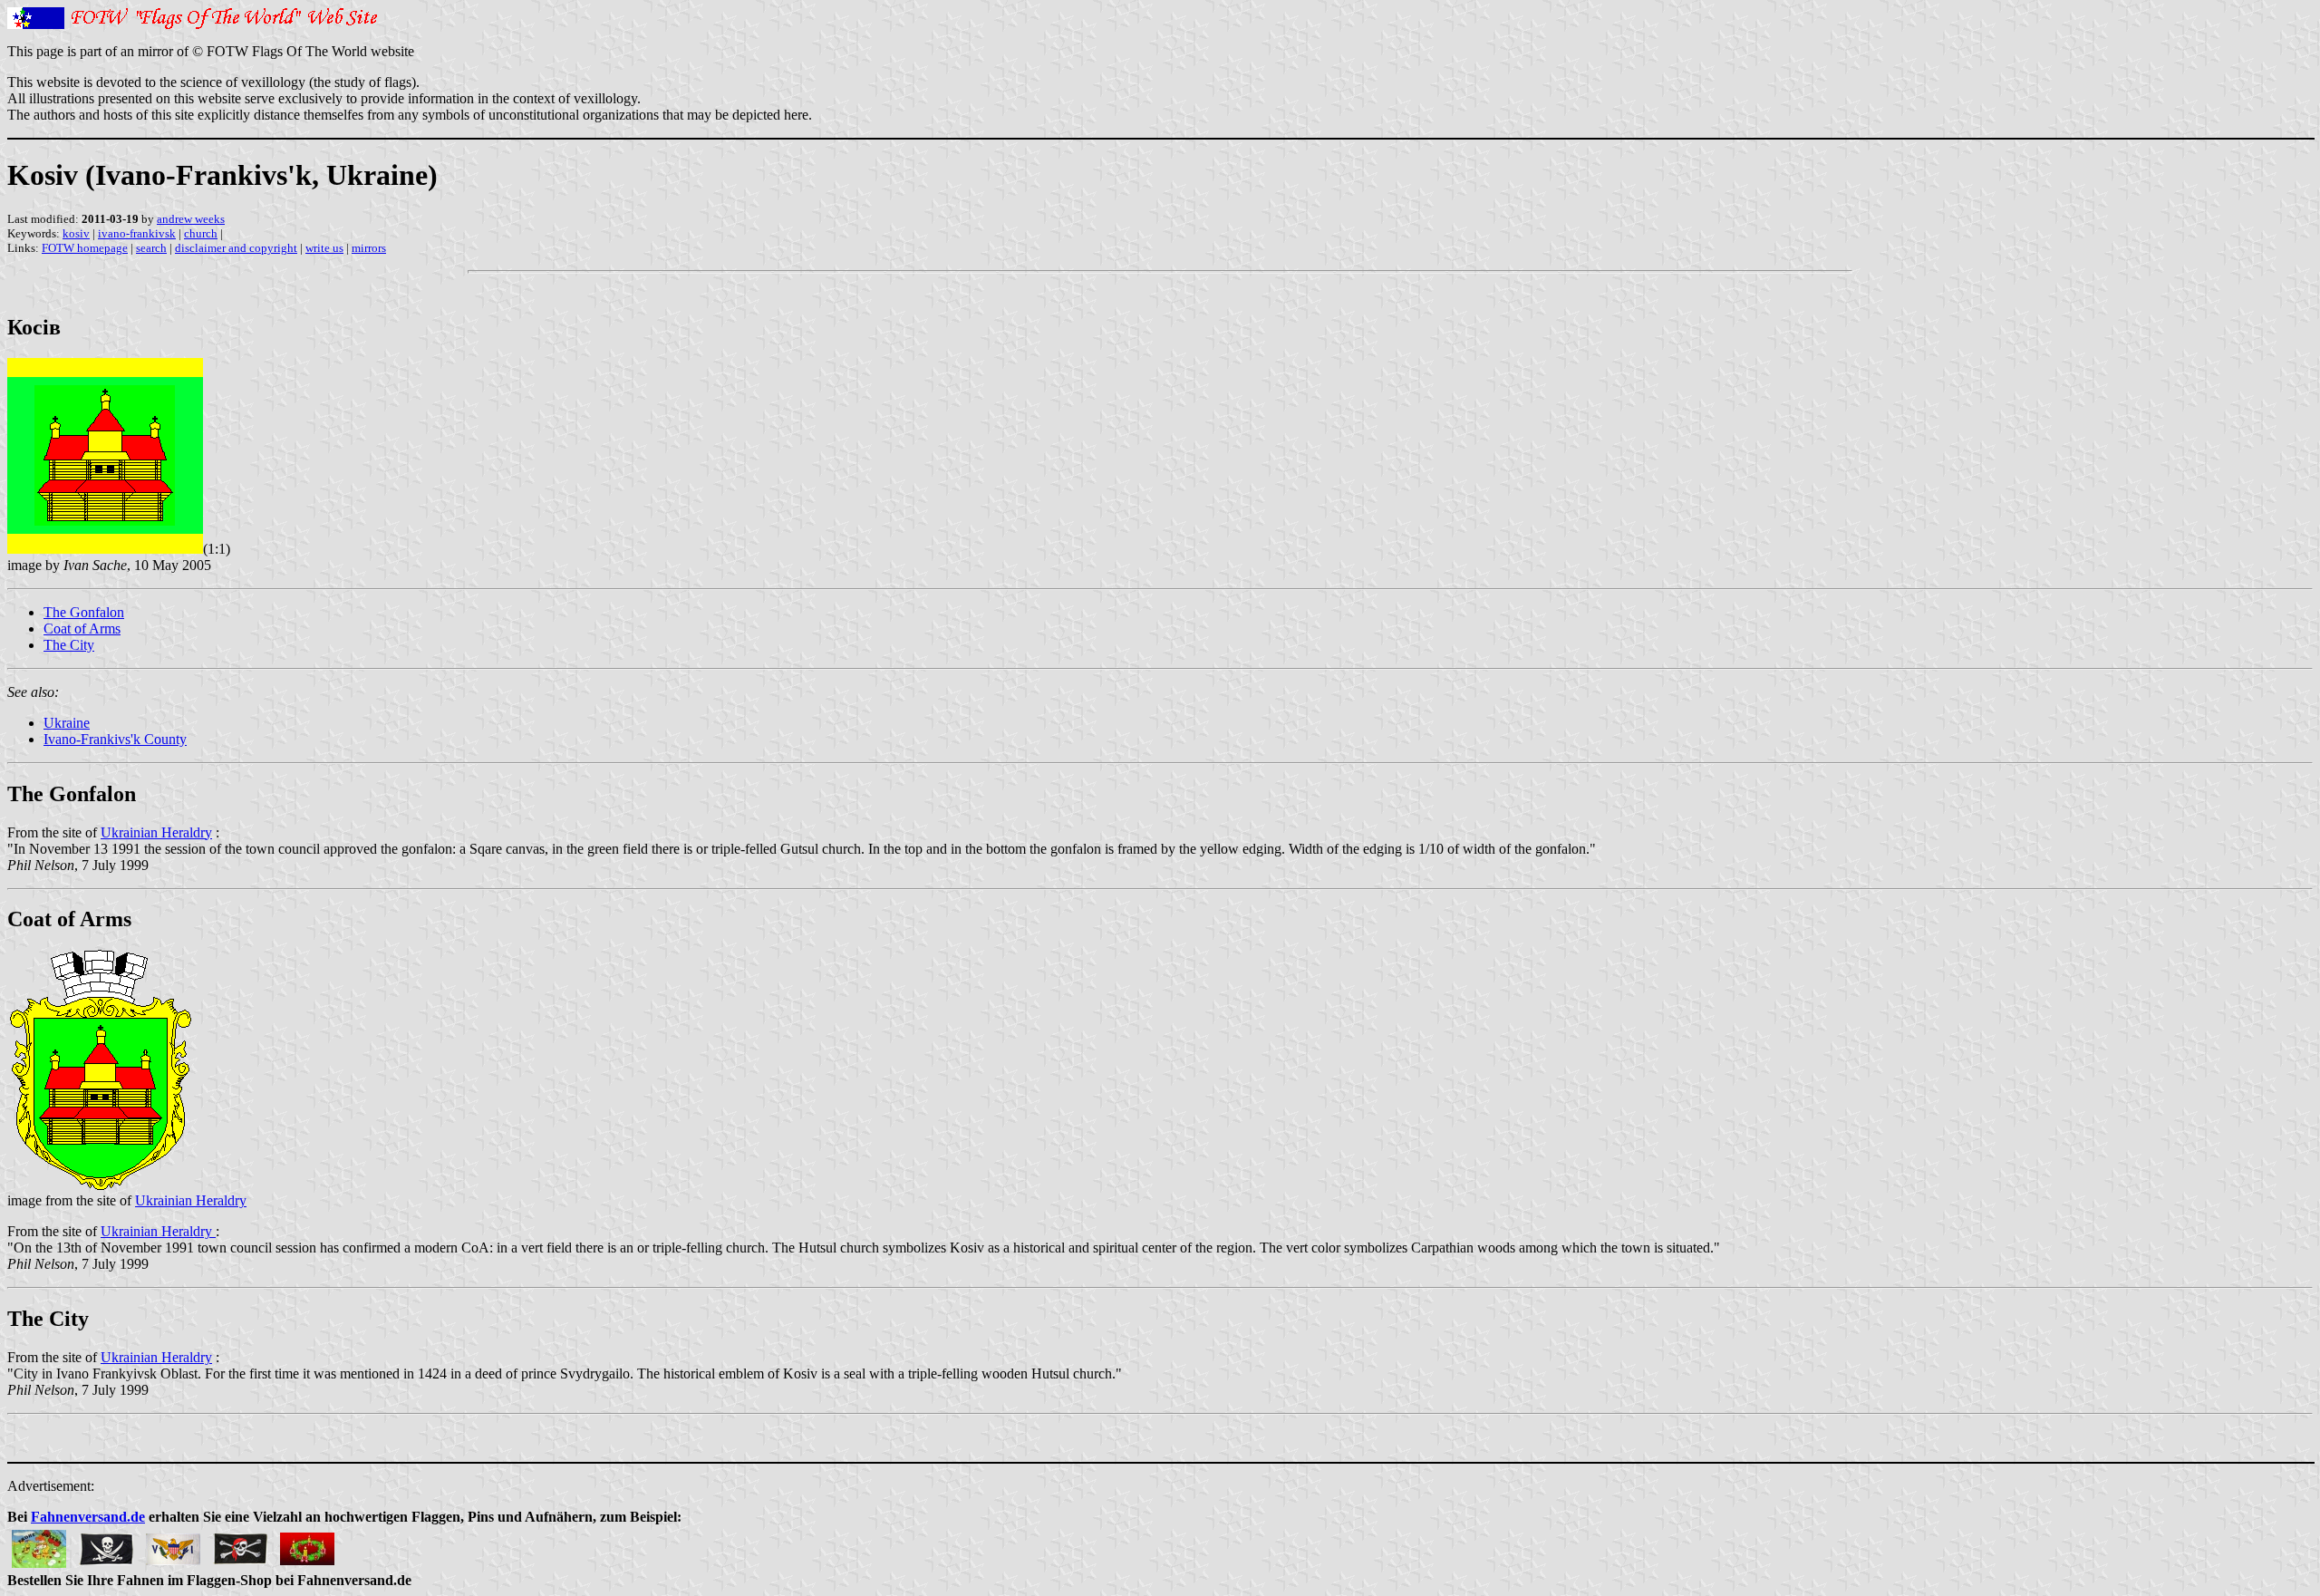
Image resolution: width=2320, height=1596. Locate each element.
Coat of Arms (82, 629)
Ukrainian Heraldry (156, 832)
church (201, 233)
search (151, 248)
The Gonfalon (84, 612)
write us (324, 248)
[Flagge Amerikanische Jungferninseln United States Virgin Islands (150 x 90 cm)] (173, 1544)
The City (69, 645)
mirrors (369, 248)
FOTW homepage (85, 248)
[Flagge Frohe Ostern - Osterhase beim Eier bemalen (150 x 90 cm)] (39, 1544)
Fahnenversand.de (88, 1517)
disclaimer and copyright (236, 248)
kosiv (76, 233)
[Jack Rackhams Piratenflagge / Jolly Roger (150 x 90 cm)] (106, 1544)
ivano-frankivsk (137, 233)
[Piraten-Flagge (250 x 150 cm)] (240, 1544)
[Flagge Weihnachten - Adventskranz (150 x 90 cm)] (307, 1544)
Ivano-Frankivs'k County (115, 739)
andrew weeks (191, 219)
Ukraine (67, 723)
